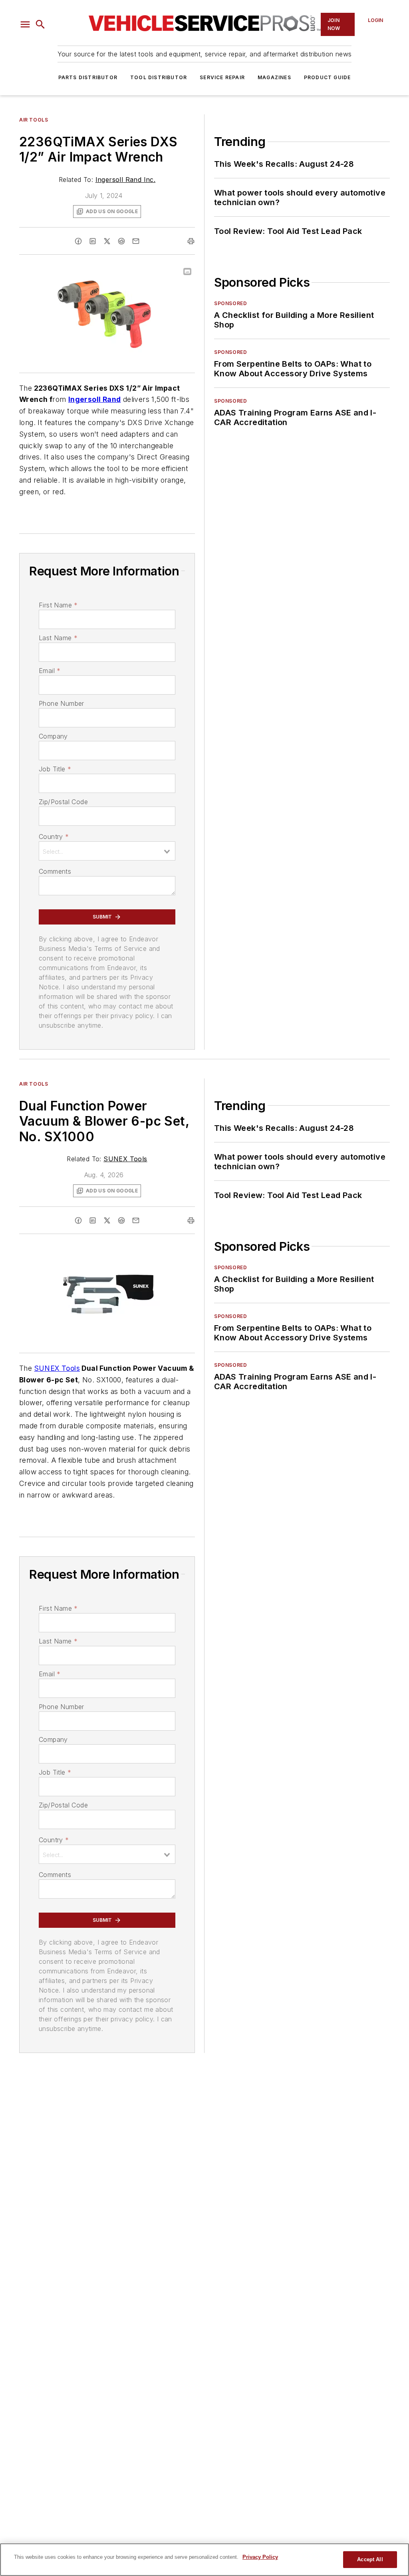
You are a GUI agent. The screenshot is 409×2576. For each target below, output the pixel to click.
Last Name (58, 638)
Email (50, 671)
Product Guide (328, 77)
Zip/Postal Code (63, 802)
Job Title (55, 769)
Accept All (370, 2559)
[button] (25, 24)
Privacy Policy (260, 2557)
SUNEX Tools (125, 1159)
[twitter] (107, 241)
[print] (191, 241)
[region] (204, 2560)
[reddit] (121, 241)
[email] (136, 241)
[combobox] (107, 851)
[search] (40, 24)
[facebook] (78, 241)
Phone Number (62, 703)
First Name (58, 605)
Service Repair (222, 77)
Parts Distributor (88, 77)
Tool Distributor (159, 77)
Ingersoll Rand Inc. (126, 180)
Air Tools (34, 120)
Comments (55, 871)
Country (54, 837)
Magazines (274, 77)
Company (53, 736)
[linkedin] (93, 241)
